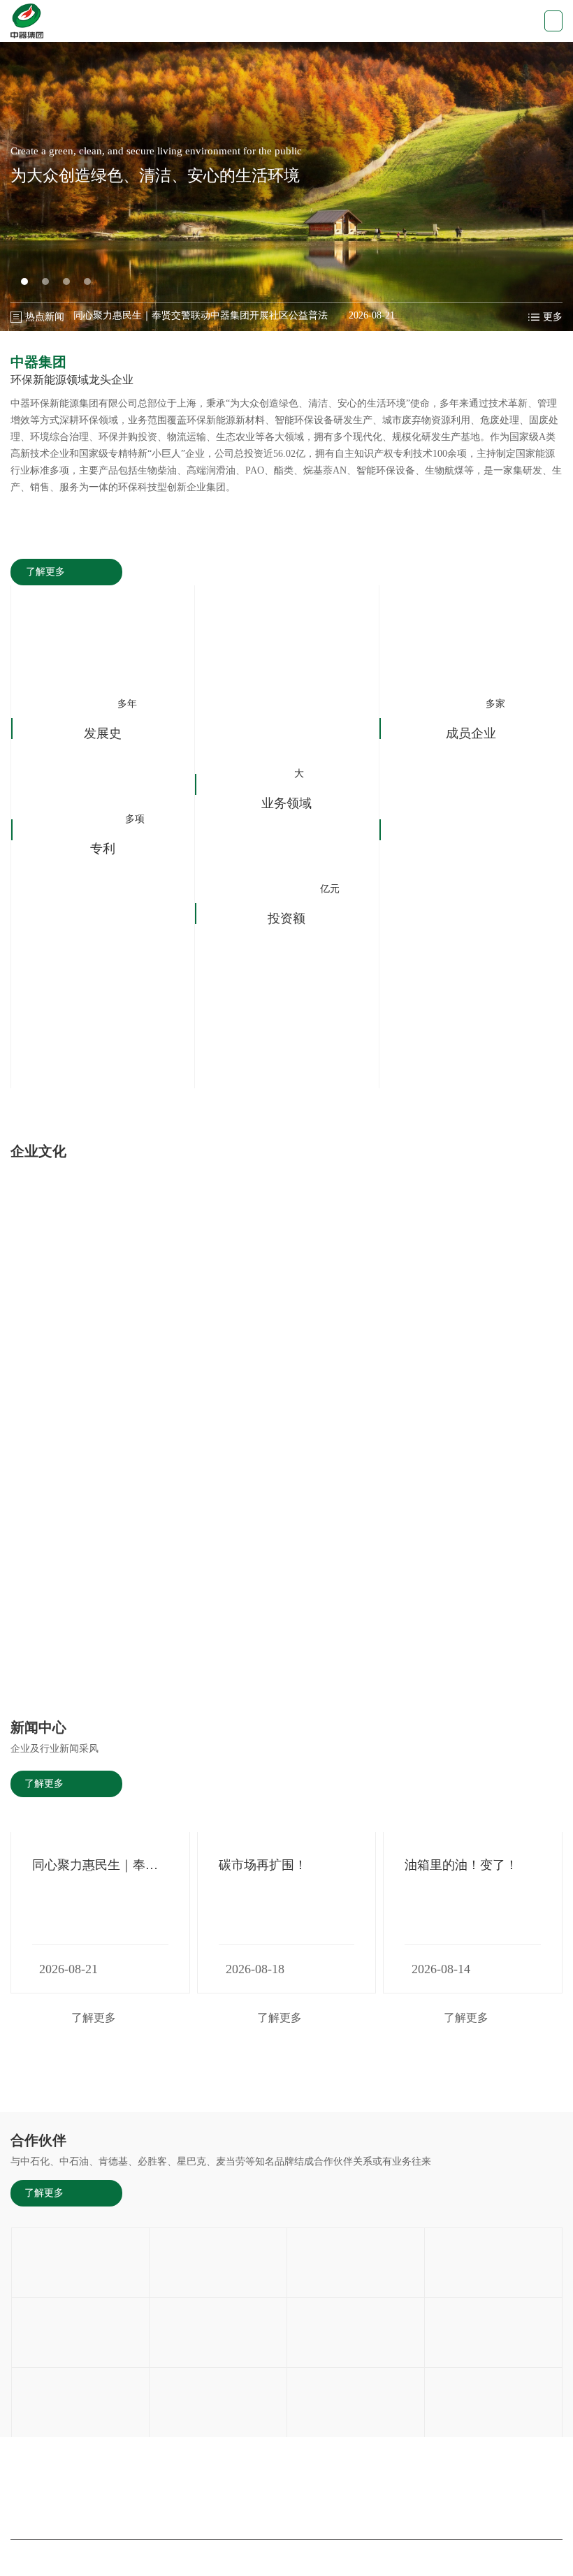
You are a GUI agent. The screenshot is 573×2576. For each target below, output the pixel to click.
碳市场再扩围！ (263, 1865)
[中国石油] (80, 2263)
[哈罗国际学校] (218, 2333)
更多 (553, 317)
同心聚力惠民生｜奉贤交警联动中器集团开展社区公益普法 (201, 318)
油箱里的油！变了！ (461, 1865)
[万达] (218, 2402)
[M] (356, 2402)
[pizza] (493, 2402)
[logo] (27, 21)
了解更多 (45, 572)
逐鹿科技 (495, 2557)
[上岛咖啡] (493, 2263)
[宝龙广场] (356, 2333)
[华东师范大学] (80, 2333)
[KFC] (80, 2402)
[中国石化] (218, 2263)
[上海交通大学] (356, 2263)
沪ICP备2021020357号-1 (373, 2557)
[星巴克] (493, 2333)
